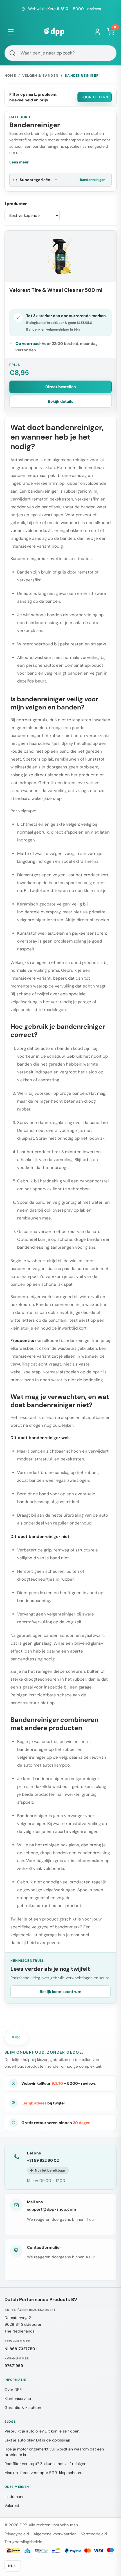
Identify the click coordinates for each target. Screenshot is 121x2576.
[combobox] (60, 53)
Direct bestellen (61, 387)
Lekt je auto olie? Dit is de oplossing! (37, 2440)
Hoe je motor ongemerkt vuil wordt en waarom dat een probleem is (54, 2452)
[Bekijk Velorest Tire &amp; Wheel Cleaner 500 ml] (60, 256)
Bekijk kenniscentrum (60, 1992)
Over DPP (13, 2390)
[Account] (97, 32)
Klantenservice (18, 2398)
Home (10, 76)
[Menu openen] (11, 32)
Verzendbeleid (94, 2534)
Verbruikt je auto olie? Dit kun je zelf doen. (42, 2431)
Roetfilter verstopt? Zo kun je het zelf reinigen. (46, 2464)
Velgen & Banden (40, 76)
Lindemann (14, 2497)
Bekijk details (60, 401)
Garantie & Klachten (23, 2407)
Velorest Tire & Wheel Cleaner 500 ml (56, 290)
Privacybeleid (17, 2534)
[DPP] (54, 32)
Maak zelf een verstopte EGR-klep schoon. (43, 2473)
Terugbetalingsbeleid (23, 2542)
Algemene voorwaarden (55, 2534)
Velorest (12, 2506)
